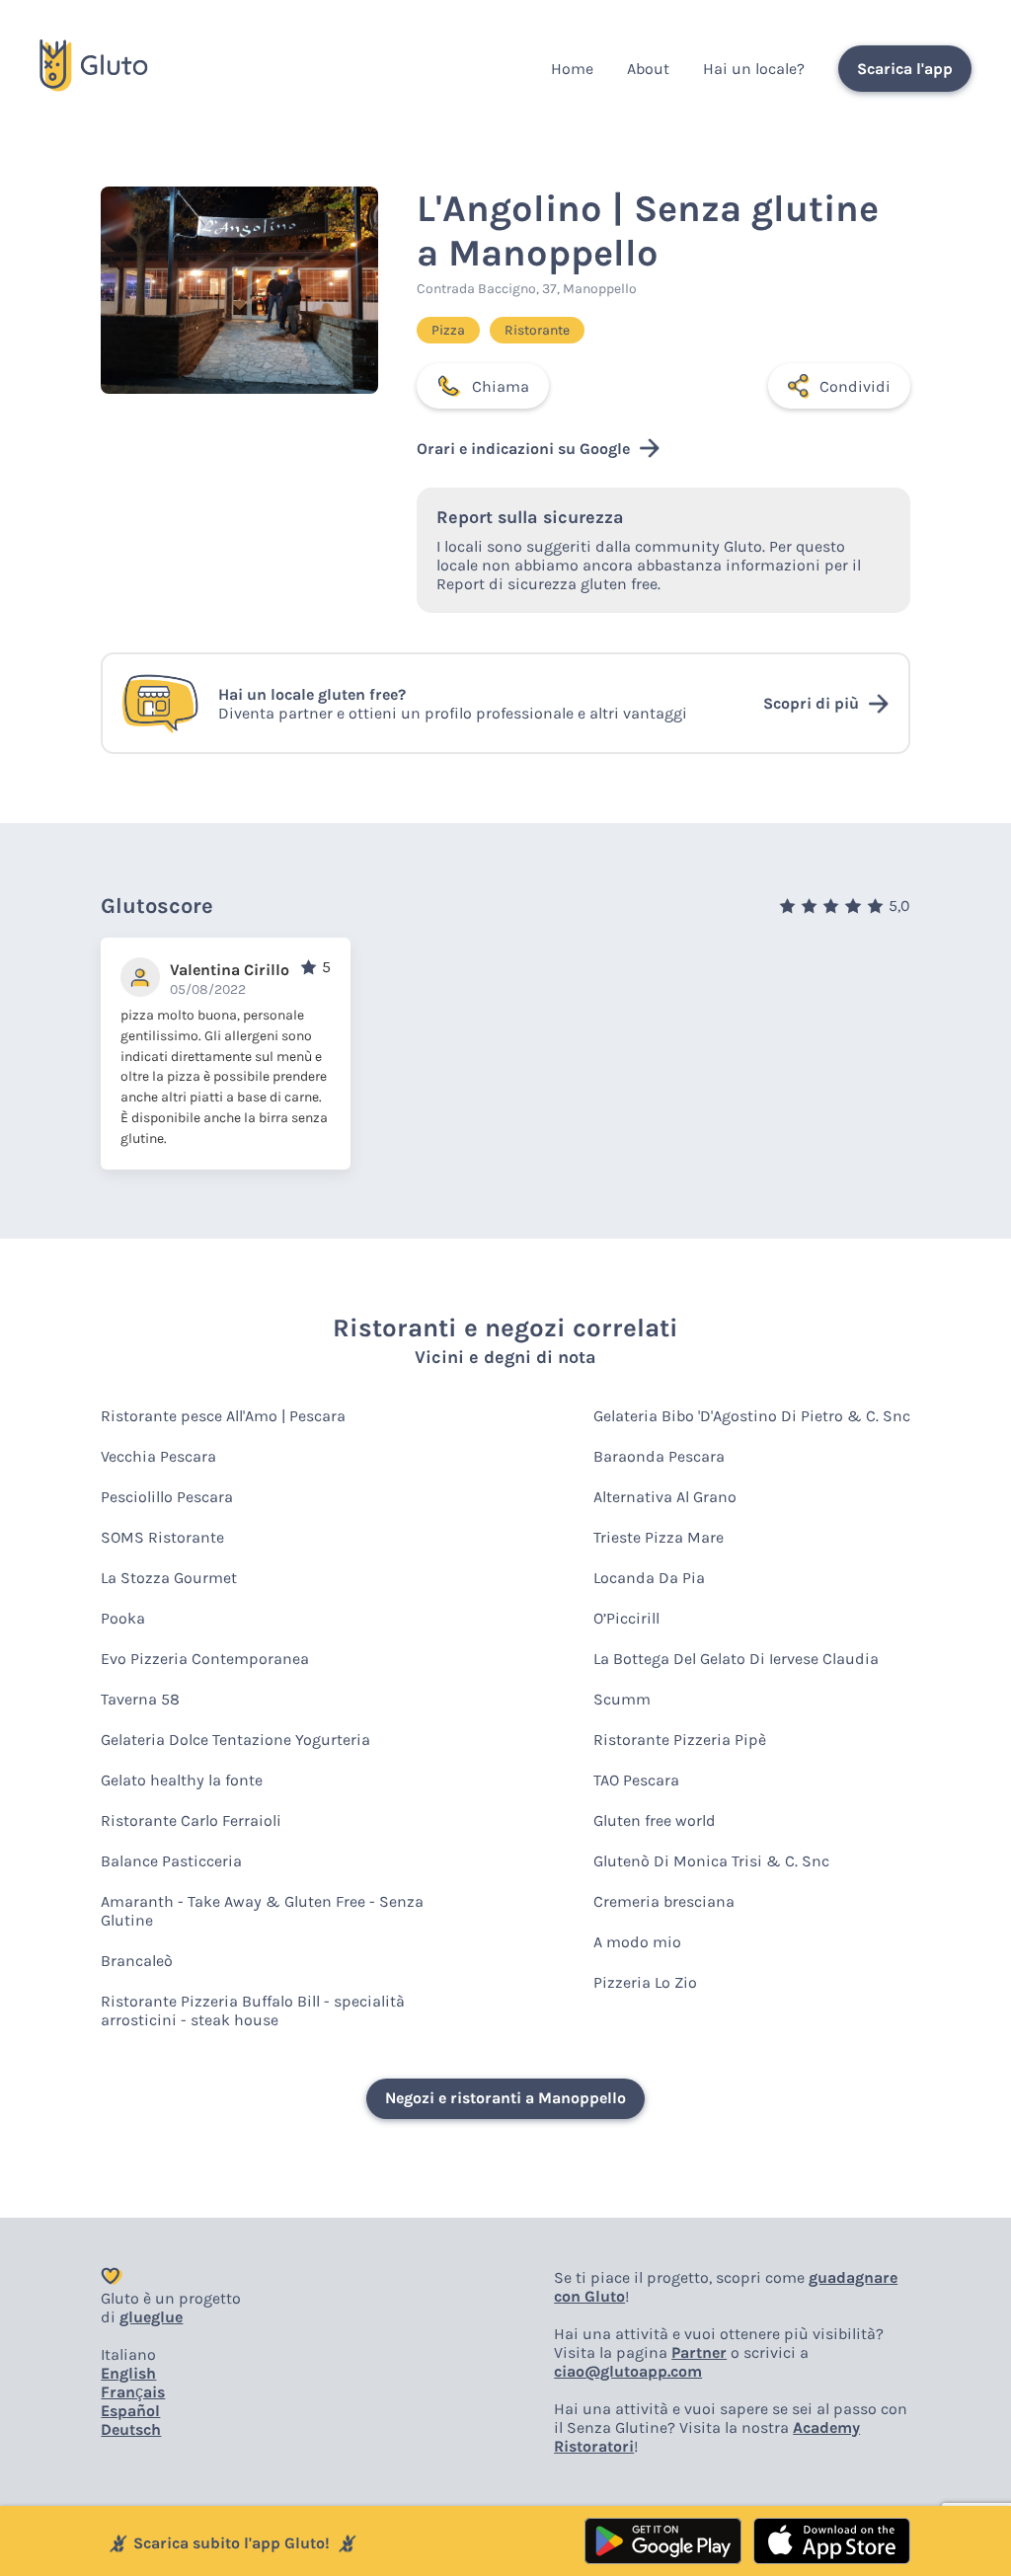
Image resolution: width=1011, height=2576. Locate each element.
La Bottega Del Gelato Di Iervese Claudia (736, 1659)
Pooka (123, 1618)
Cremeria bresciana (664, 1901)
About (648, 69)
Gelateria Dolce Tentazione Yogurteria (235, 1740)
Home (572, 69)
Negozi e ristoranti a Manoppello (505, 2098)
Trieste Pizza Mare (659, 1537)
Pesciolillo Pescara (167, 1497)
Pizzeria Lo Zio (645, 1982)
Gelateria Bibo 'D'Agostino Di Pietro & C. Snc (752, 1416)
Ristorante (537, 330)
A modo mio (637, 1942)
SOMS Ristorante (162, 1537)
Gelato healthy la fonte (182, 1780)
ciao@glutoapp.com (628, 2371)
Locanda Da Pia (649, 1578)
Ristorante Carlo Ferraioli (191, 1820)
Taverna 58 (140, 1699)
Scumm (622, 1699)
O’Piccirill (626, 1618)
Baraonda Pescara (659, 1456)
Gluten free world (655, 1820)
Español (130, 2411)
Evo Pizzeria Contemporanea (205, 1659)
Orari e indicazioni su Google (523, 449)
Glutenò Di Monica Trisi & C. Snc (711, 1861)
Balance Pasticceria (171, 1861)
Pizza (448, 330)
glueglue (151, 2317)
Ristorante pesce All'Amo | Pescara (223, 1416)
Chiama (501, 386)
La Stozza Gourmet (169, 1578)
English (128, 2373)
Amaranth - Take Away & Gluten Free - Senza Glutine (262, 1911)
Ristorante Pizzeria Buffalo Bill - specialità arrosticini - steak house (253, 2010)
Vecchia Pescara (158, 1456)
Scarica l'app (905, 69)
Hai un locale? (754, 69)
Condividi (855, 386)
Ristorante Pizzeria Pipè (680, 1740)
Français (133, 2392)
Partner (699, 2352)
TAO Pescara (636, 1780)
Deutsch (131, 2429)
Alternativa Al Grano (665, 1497)
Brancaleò (137, 1961)
